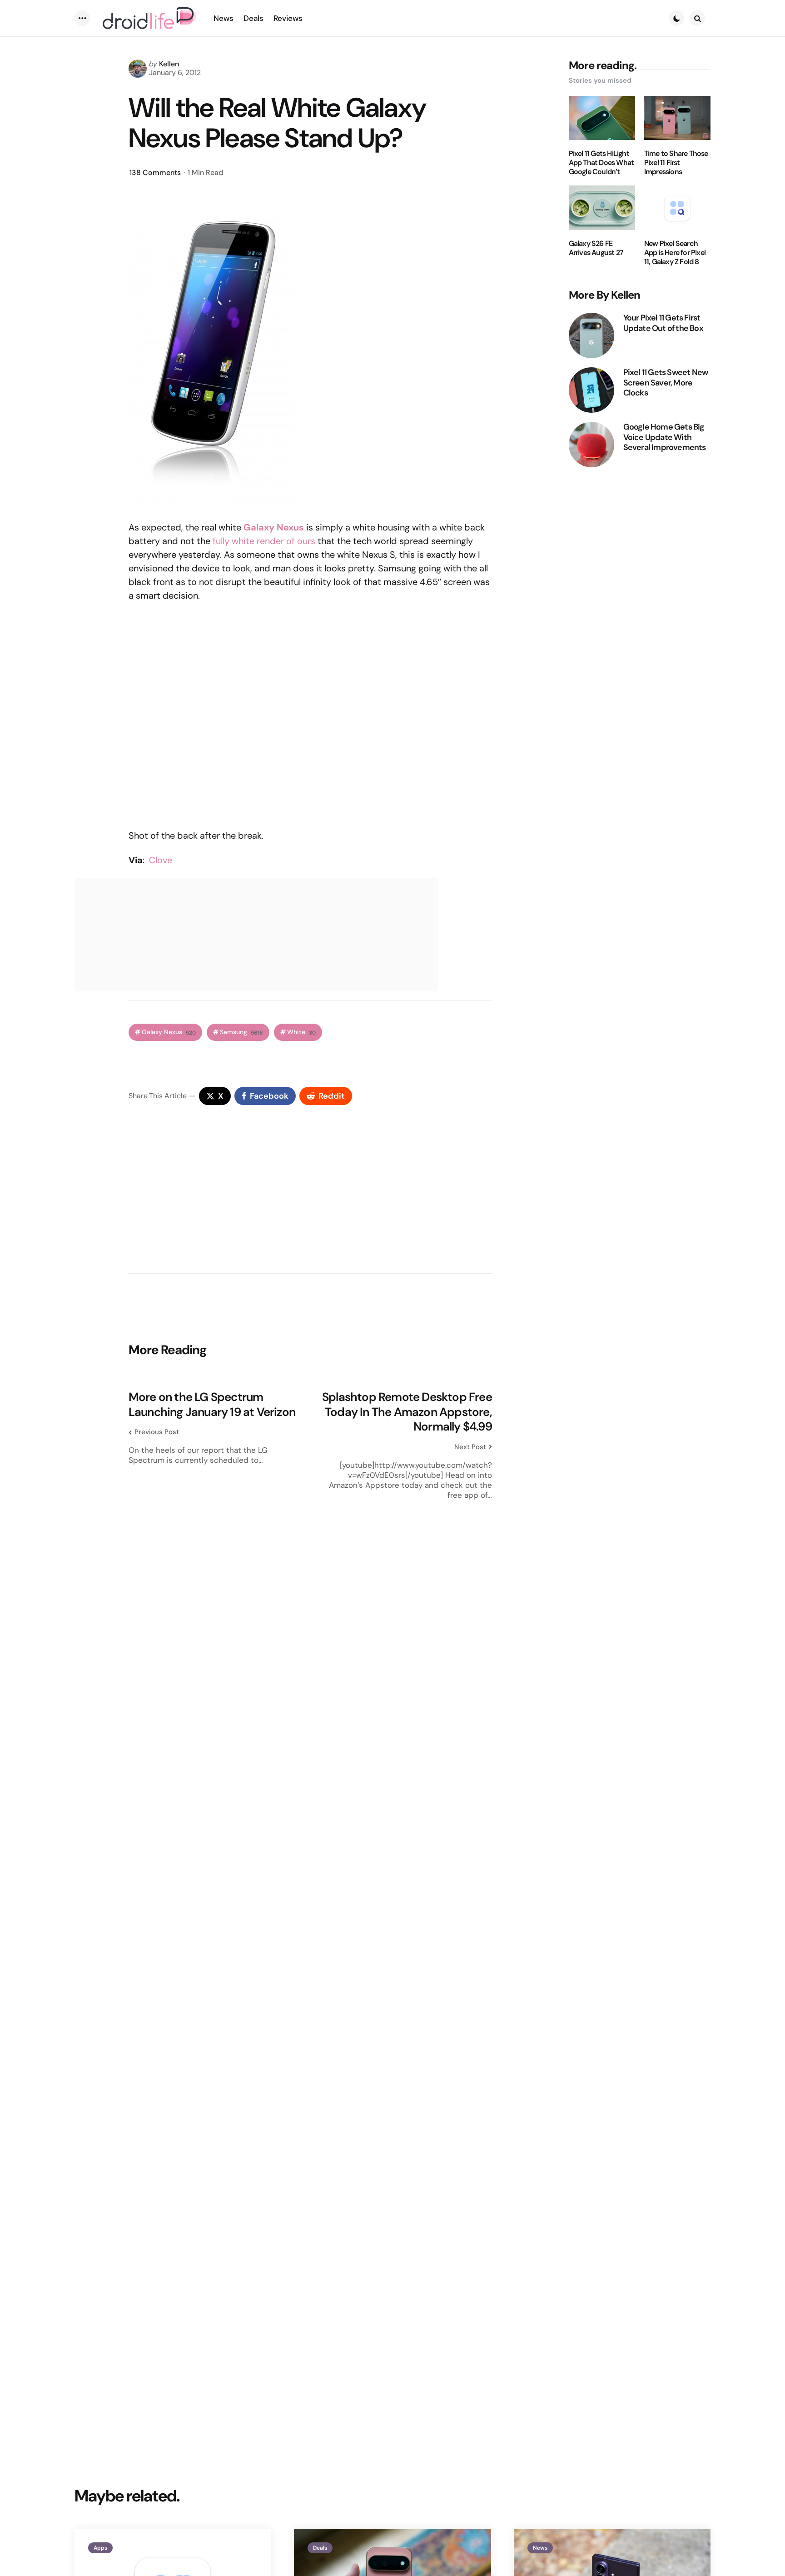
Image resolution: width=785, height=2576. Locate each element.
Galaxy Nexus (274, 527)
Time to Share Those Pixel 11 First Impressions (676, 163)
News (540, 2548)
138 (155, 173)
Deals (320, 2548)
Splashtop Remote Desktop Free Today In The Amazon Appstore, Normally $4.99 (407, 1412)
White (301, 1032)
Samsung (241, 1032)
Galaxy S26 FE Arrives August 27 (596, 248)
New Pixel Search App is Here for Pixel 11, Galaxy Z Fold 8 (675, 253)
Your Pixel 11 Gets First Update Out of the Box (663, 323)
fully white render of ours (264, 541)
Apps (100, 2548)
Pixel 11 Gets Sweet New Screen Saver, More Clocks (666, 383)
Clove (161, 860)
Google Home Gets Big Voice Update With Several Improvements (665, 437)
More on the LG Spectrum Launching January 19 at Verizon (212, 1404)
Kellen (169, 64)
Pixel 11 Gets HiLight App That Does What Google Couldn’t (601, 163)
